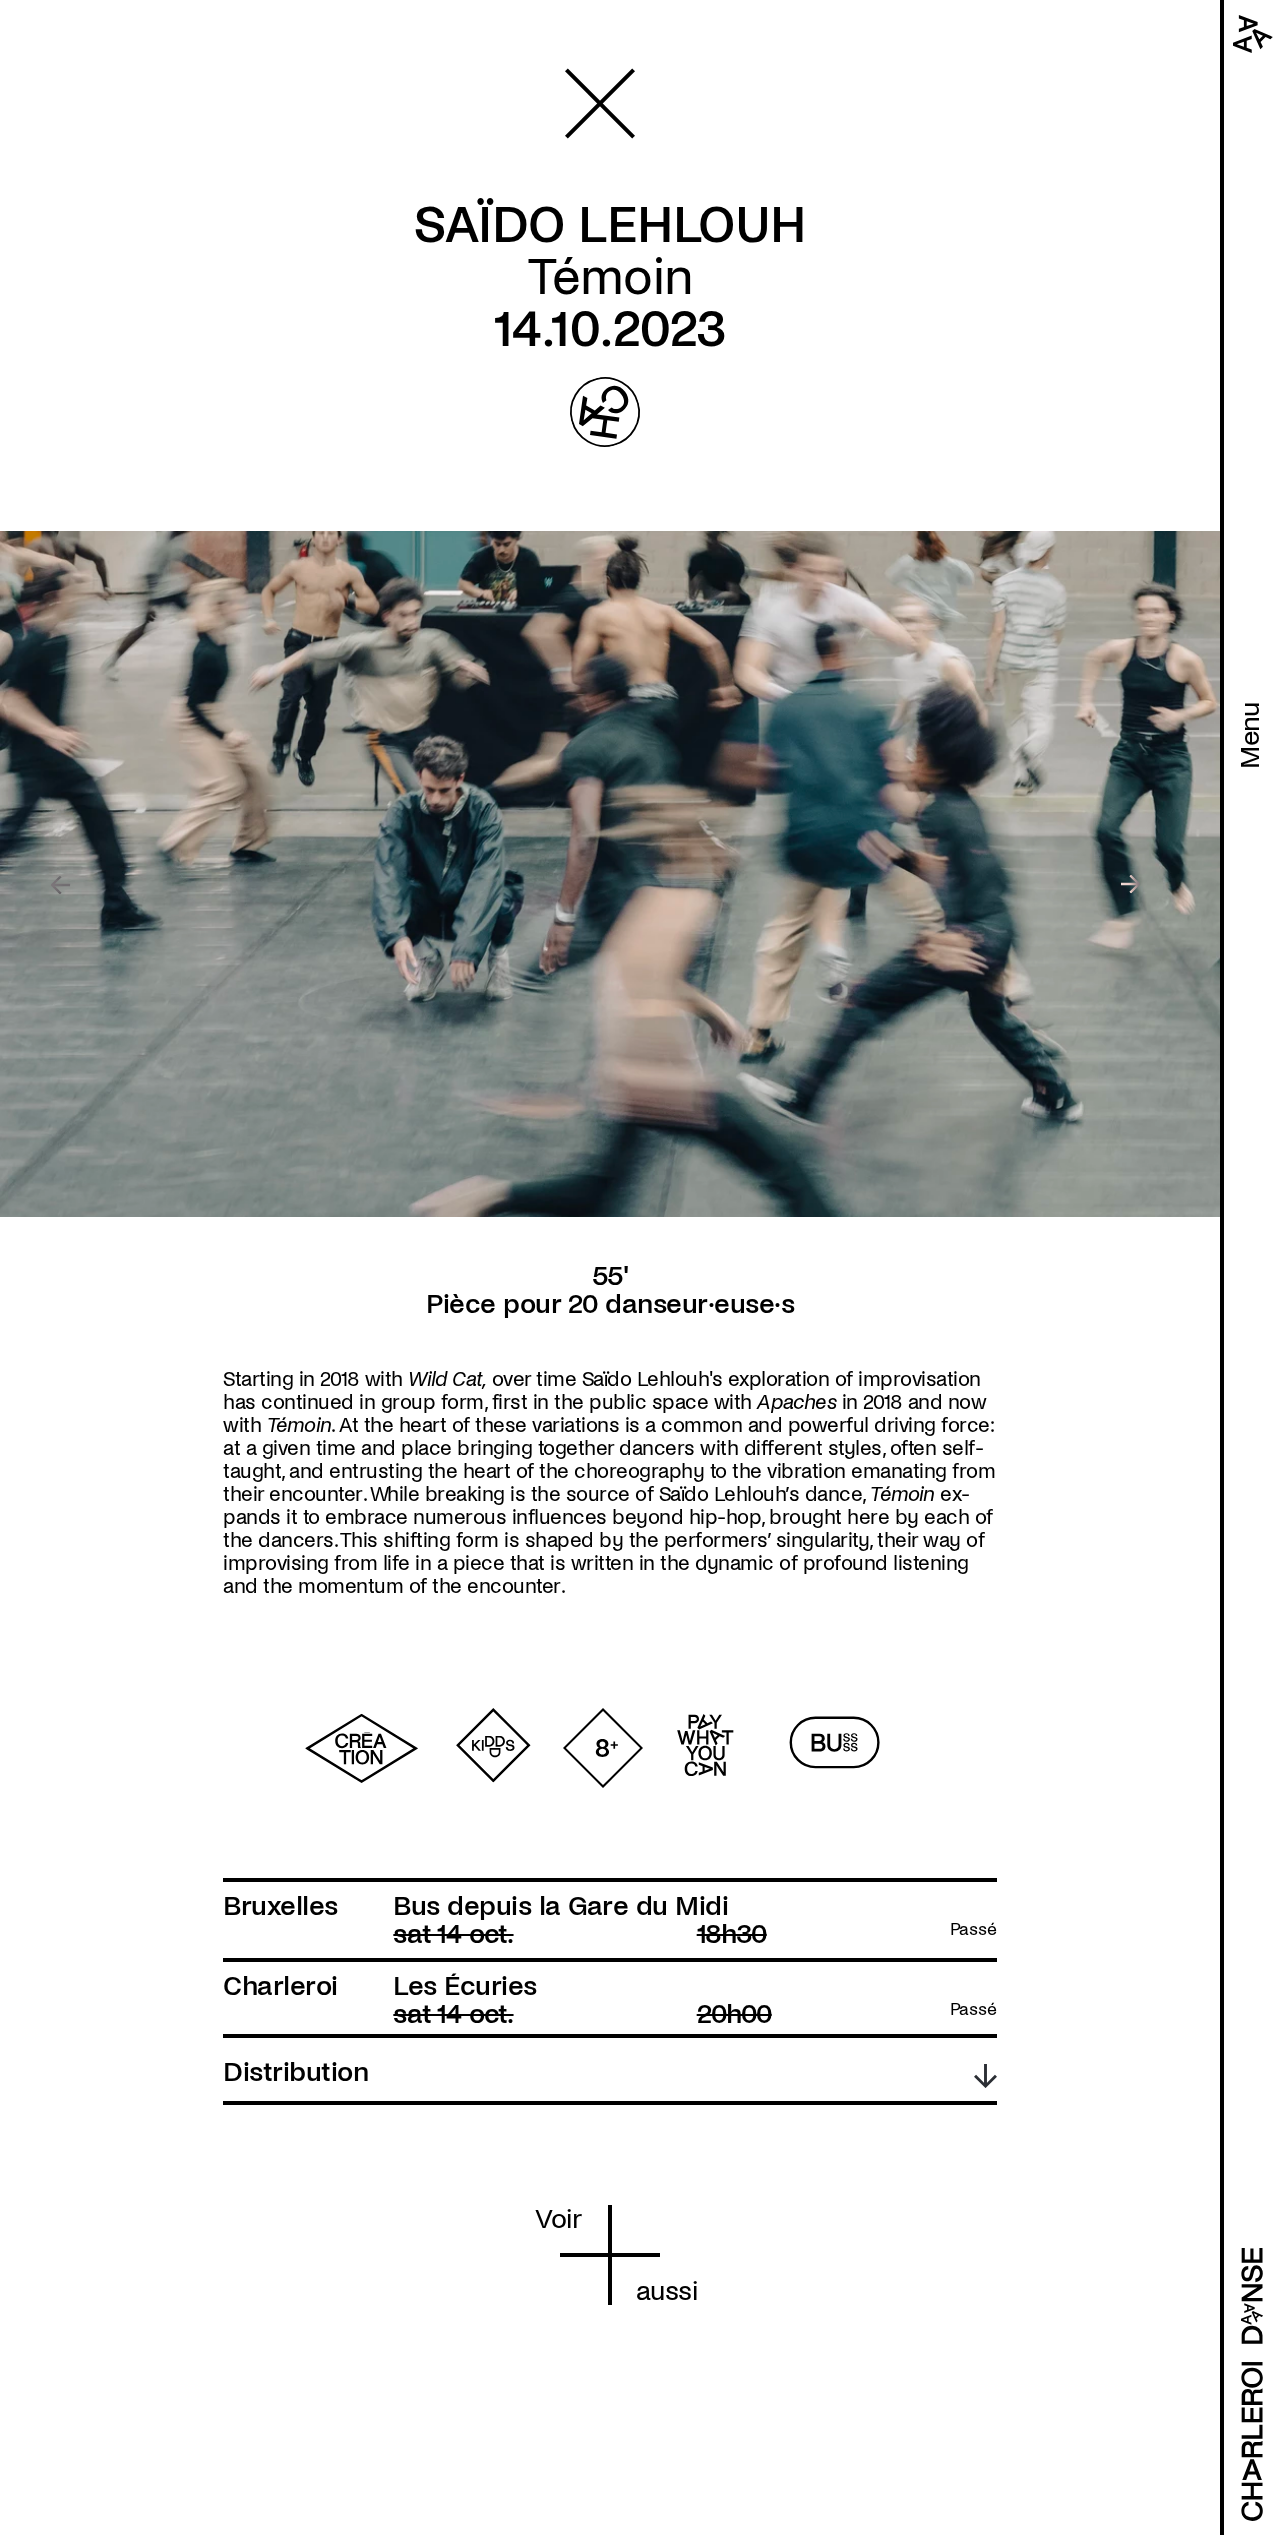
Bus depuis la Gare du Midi (560, 1906)
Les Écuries (465, 1986)
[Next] (1131, 885)
